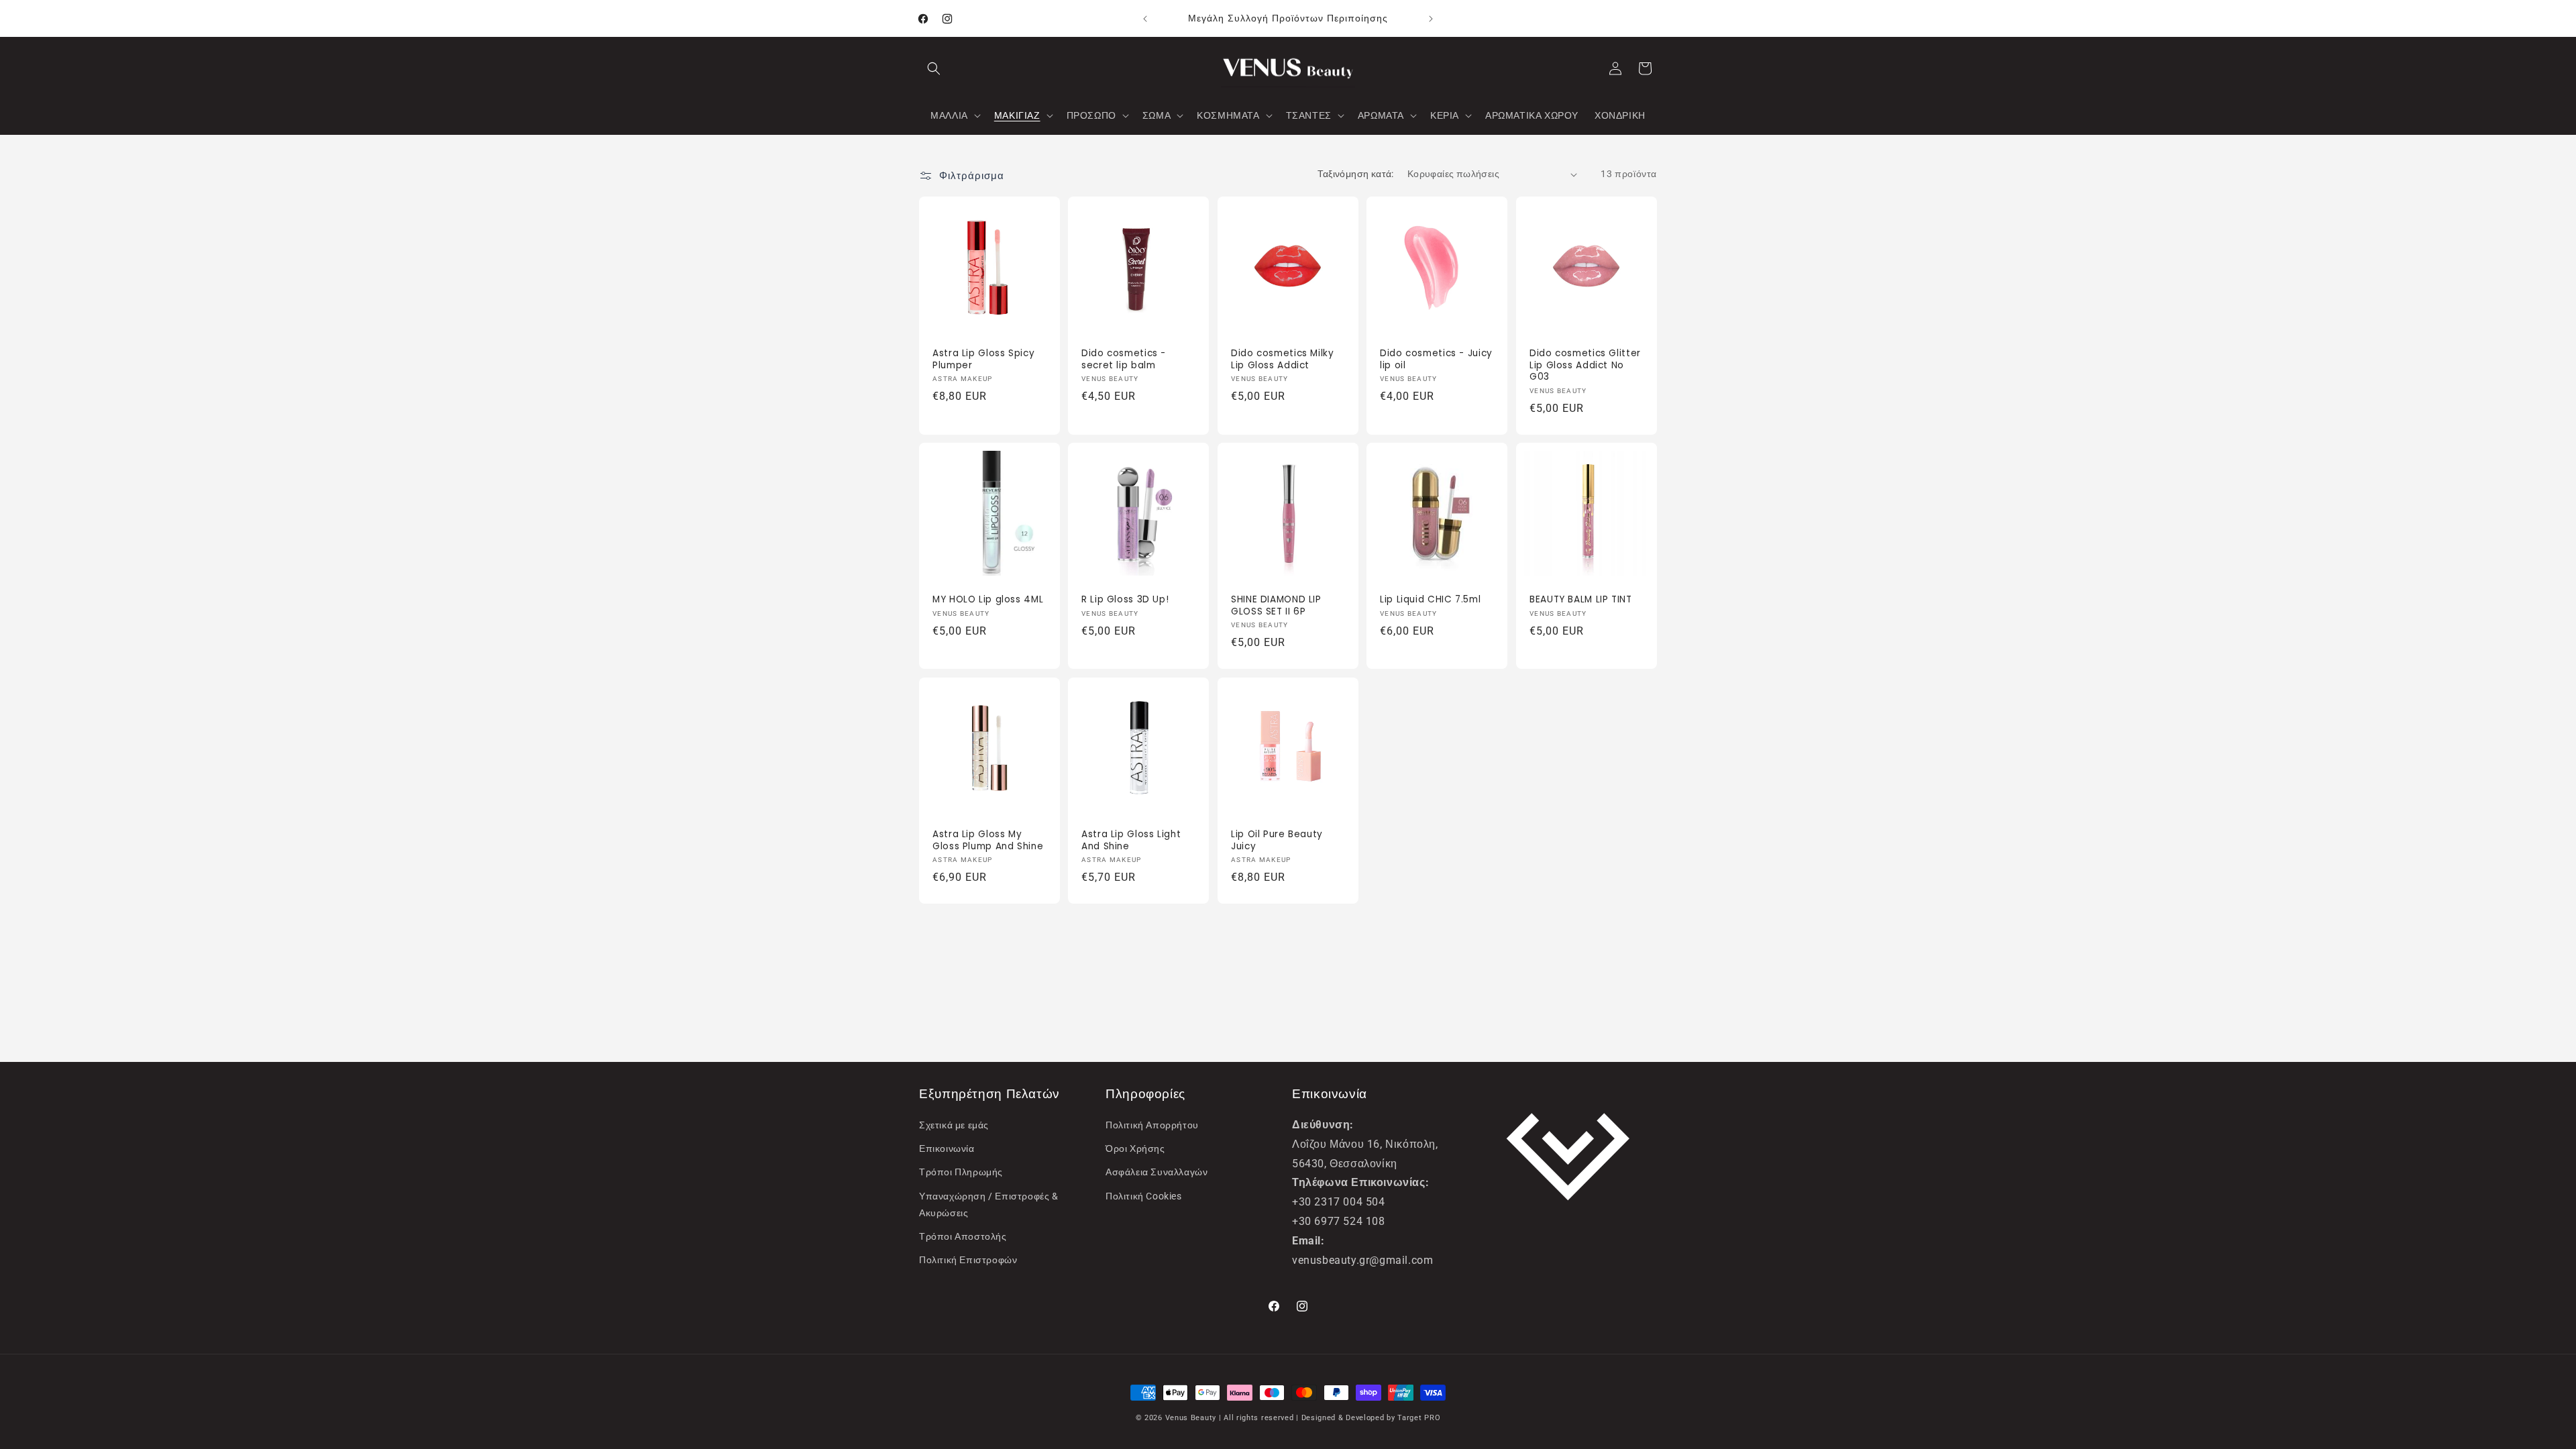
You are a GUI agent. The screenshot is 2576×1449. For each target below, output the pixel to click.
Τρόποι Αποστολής (963, 1236)
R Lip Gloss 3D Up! (1125, 600)
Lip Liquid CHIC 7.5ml (1430, 600)
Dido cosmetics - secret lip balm (1124, 360)
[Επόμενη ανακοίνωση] (1431, 19)
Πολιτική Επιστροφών (968, 1260)
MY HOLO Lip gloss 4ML (988, 600)
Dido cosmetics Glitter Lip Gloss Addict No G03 (1585, 366)
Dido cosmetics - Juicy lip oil (1436, 360)
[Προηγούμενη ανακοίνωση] (1145, 19)
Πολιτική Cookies (1144, 1196)
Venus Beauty (1191, 1418)
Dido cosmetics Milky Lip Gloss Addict (1283, 360)
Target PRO (1419, 1418)
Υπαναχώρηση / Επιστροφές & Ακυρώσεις (989, 1204)
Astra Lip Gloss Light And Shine (1131, 840)
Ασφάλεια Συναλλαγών (1157, 1172)
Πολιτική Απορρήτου (1152, 1125)
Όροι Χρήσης (1135, 1148)
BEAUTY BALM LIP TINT (1581, 600)
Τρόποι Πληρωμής (961, 1172)
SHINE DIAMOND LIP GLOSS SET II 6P (1276, 606)
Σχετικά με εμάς (954, 1125)
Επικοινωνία (947, 1148)
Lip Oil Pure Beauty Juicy (1277, 840)
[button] (934, 68)
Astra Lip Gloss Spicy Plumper (983, 360)
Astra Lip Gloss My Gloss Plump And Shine (988, 840)
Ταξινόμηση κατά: (1355, 174)
